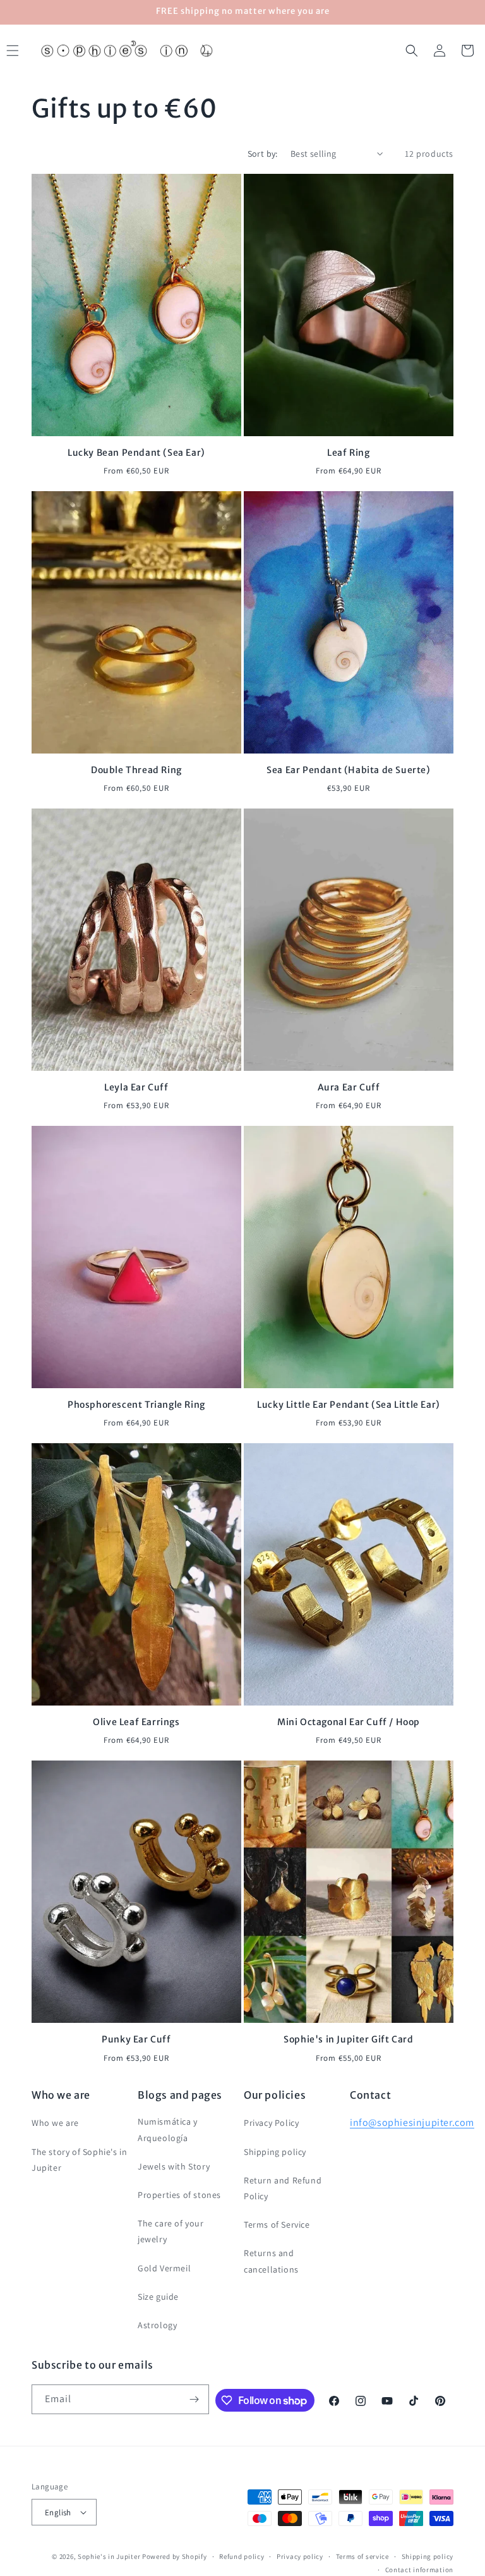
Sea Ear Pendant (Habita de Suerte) (348, 770)
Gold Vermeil (164, 2268)
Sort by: (263, 154)
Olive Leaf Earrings (136, 1722)
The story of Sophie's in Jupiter (79, 2160)
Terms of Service (277, 2225)
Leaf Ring (348, 453)
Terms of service (362, 2556)
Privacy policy (300, 2556)
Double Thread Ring (136, 770)
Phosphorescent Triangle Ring (136, 1405)
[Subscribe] (195, 2399)
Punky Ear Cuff (136, 2039)
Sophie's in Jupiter (109, 2556)
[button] (412, 51)
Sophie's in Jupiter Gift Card (348, 2039)
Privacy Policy (271, 2123)
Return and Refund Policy (283, 2188)
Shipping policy (275, 2152)
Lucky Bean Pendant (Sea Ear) (136, 453)
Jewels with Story (174, 2166)
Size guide (158, 2297)
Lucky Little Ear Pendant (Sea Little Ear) (349, 1405)
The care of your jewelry (171, 2231)
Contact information (419, 2570)
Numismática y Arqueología (168, 2129)
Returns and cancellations (271, 2261)
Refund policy (242, 2556)
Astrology (157, 2325)
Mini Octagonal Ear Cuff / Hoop (349, 1722)
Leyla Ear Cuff (136, 1087)
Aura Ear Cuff (349, 1087)
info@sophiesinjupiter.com (412, 2122)
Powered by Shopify (175, 2556)
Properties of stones (179, 2195)
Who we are (55, 2123)
